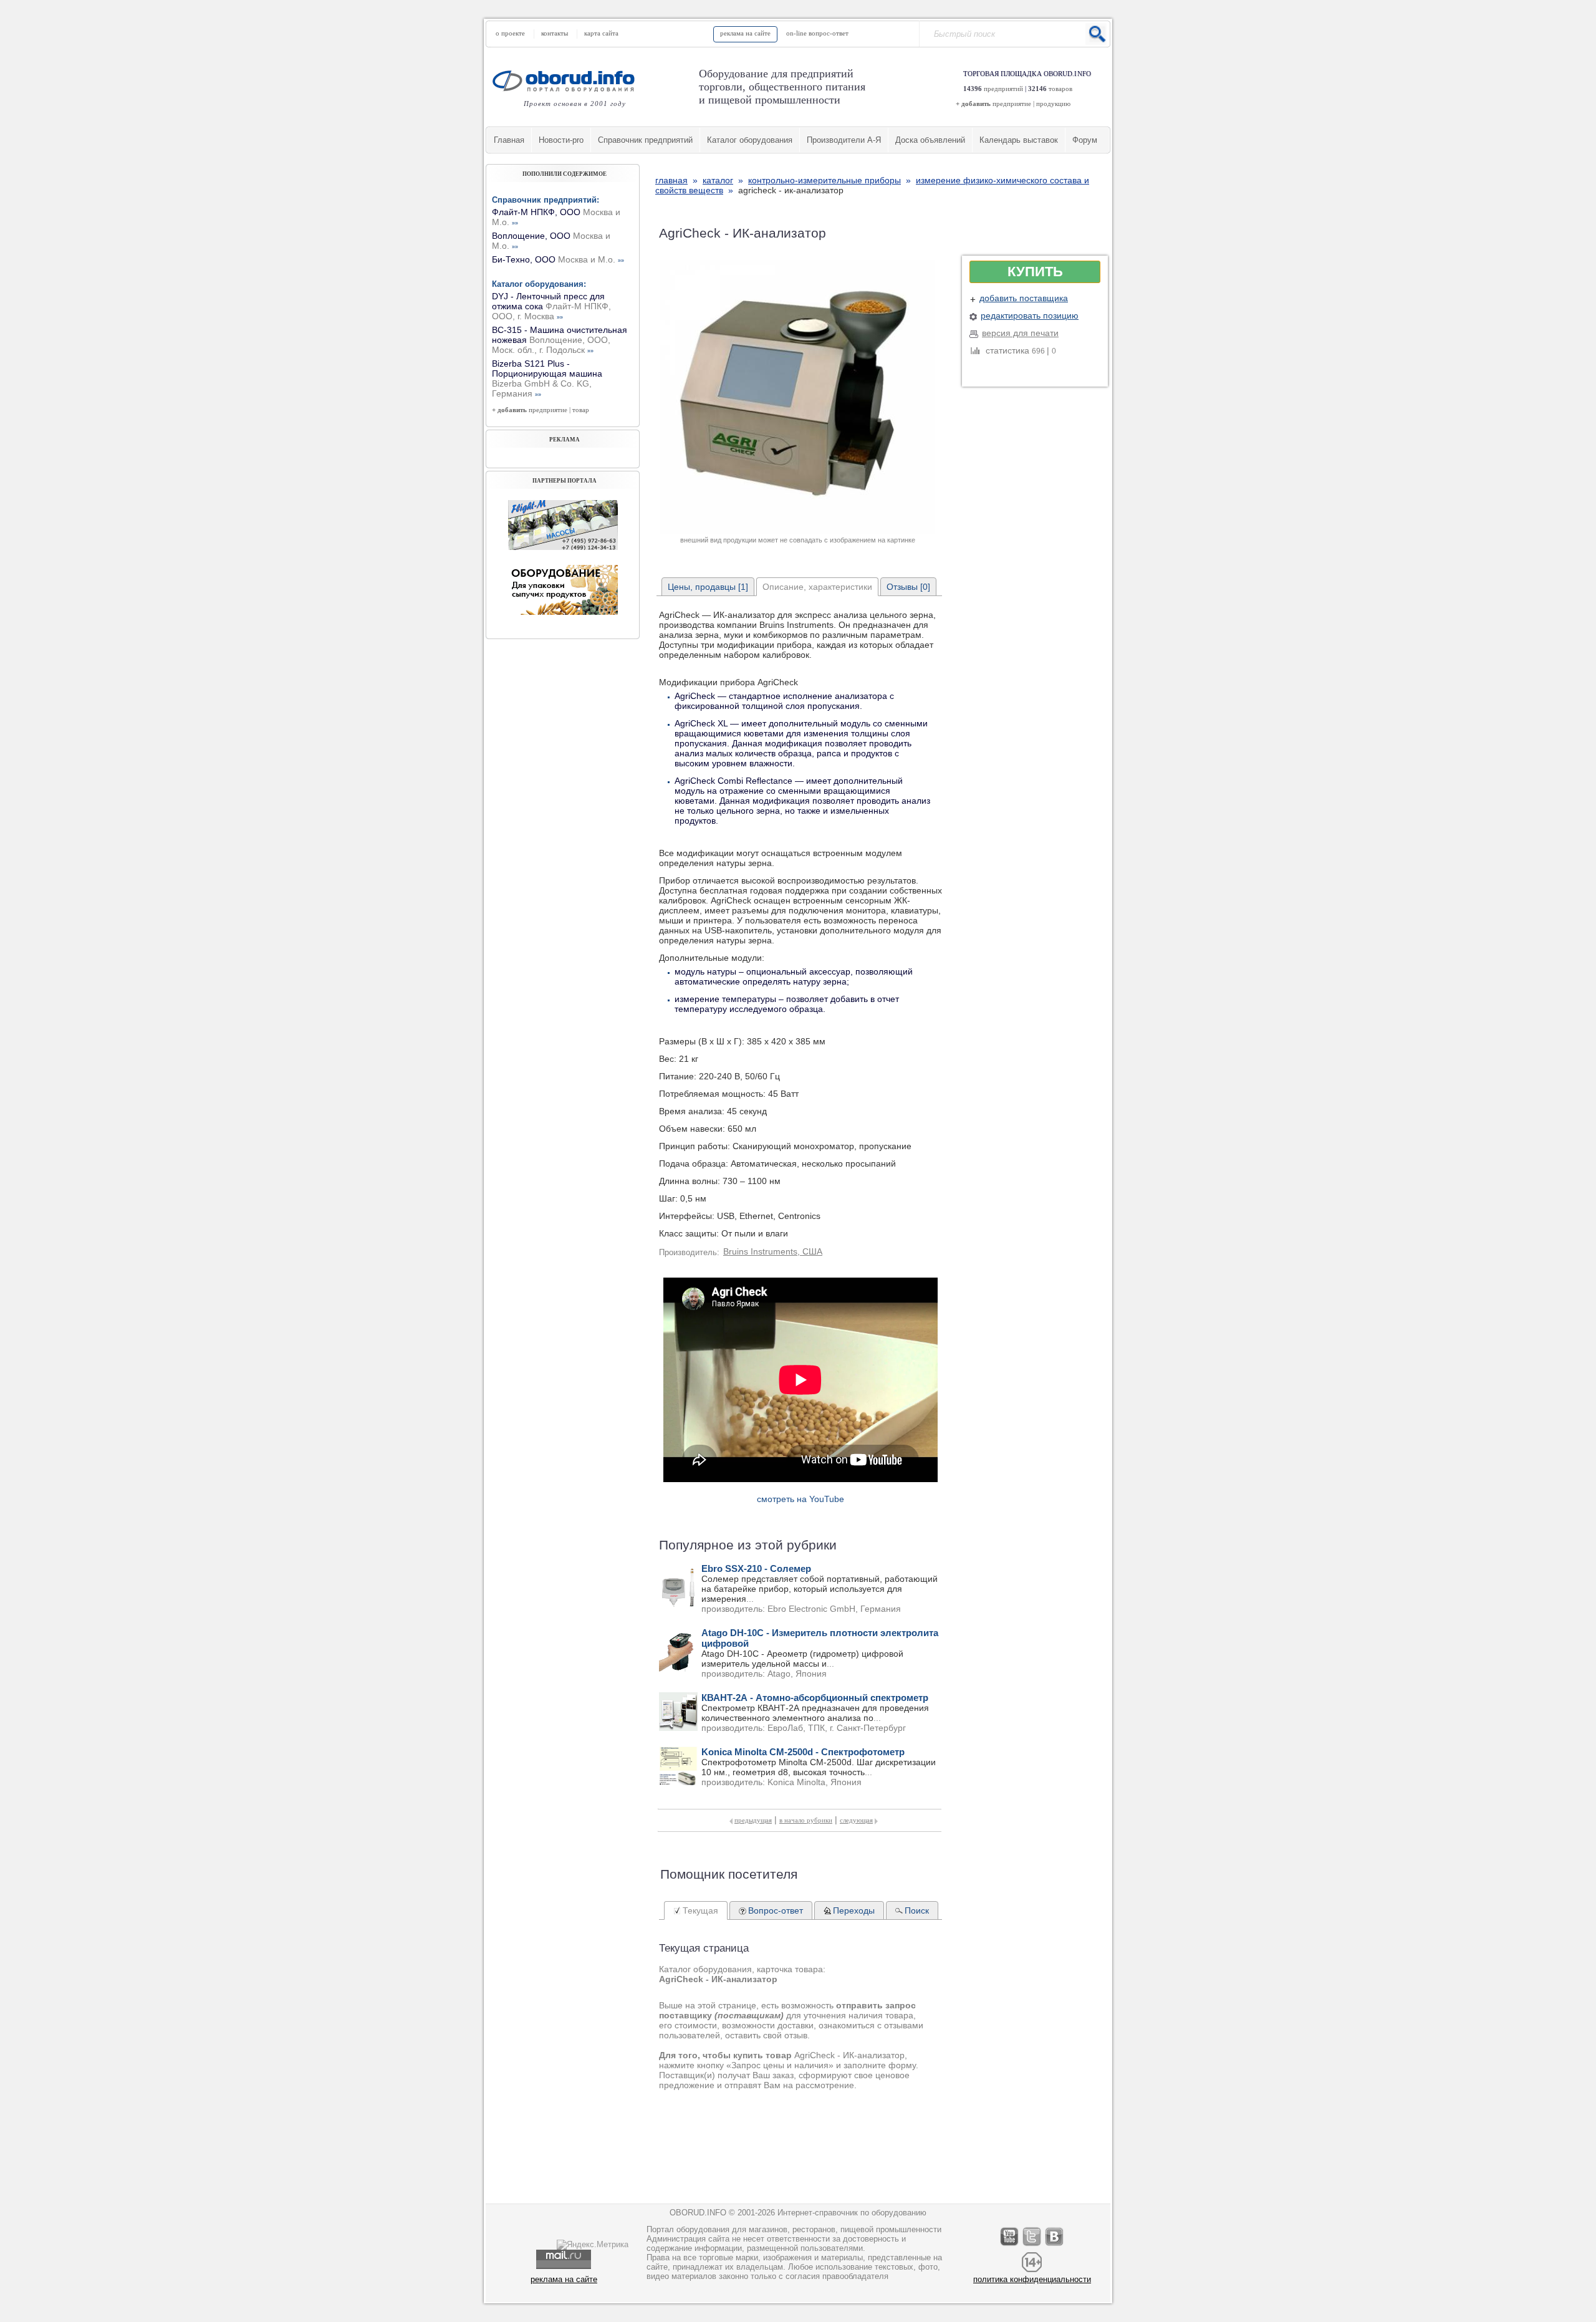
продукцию (1053, 104)
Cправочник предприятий (645, 140)
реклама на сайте (745, 33)
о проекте (510, 33)
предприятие (1012, 104)
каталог (718, 180)
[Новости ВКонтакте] (1055, 2246)
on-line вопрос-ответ (817, 33)
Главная (509, 140)
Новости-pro (561, 140)
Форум (1085, 140)
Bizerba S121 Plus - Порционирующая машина (547, 378)
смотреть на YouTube (800, 1499)
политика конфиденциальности (1032, 2279)
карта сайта (601, 33)
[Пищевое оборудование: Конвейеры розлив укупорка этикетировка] (563, 547)
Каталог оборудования (750, 140)
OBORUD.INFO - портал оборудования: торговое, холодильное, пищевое (567, 81)
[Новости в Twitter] (1032, 2246)
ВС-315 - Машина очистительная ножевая (560, 340)
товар (581, 410)
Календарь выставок (1019, 140)
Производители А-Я (844, 140)
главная (671, 180)
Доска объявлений (930, 140)
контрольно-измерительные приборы (824, 180)
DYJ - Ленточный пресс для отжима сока (551, 306)
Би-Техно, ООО (558, 259)
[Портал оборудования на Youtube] (1010, 2246)
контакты (555, 33)
